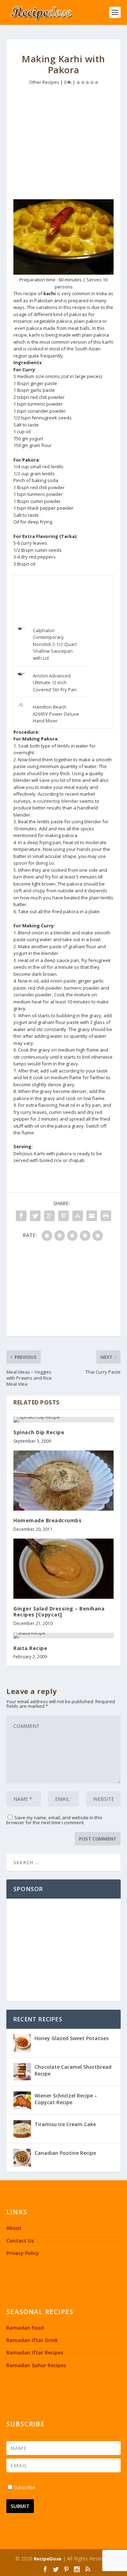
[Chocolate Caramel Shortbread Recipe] (22, 2072)
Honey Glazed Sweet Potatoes (72, 2038)
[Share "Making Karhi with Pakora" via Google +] (49, 1216)
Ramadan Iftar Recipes (35, 2352)
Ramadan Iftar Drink (32, 2340)
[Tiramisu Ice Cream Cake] (22, 2129)
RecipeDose (48, 2559)
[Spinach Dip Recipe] (64, 1420)
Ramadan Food (25, 2328)
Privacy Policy (23, 2253)
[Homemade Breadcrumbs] (64, 1481)
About (14, 2228)
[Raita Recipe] (64, 1636)
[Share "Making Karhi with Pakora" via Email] (92, 1216)
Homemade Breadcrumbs (47, 1520)
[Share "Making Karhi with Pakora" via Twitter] (35, 1216)
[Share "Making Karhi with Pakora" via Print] (106, 1216)
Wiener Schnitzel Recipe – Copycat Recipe (66, 2099)
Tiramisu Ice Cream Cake (65, 2124)
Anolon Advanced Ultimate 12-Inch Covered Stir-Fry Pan (55, 683)
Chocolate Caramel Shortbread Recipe (73, 2070)
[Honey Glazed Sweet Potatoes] (22, 2043)
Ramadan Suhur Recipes (36, 2365)
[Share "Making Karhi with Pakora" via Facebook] (21, 1216)
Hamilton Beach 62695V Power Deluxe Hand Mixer (56, 714)
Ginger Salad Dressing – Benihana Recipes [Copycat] (59, 1612)
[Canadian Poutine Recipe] (22, 2158)
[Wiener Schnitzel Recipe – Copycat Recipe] (22, 2100)
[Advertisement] (64, 144)
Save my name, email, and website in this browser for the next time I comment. (54, 1820)
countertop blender (58, 801)
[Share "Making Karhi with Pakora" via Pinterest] (64, 1216)
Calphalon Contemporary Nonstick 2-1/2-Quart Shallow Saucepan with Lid (55, 644)
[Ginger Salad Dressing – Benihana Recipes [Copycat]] (64, 1569)
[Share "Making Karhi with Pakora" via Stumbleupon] (78, 1216)
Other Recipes (44, 82)
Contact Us (20, 2241)
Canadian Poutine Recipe (65, 2153)
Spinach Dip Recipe (39, 1432)
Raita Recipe (30, 1648)
